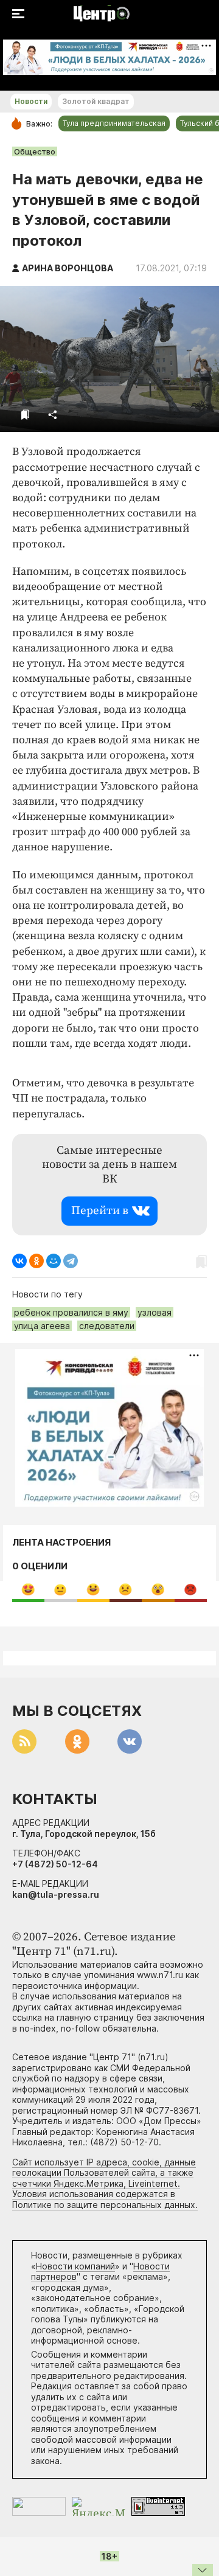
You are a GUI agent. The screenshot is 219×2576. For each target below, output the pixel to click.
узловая (155, 1312)
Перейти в (100, 1211)
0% (28, 1589)
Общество (35, 151)
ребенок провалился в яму (71, 1312)
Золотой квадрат (96, 101)
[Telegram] (71, 1261)
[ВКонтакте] (19, 1261)
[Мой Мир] (54, 1261)
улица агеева (42, 1326)
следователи (107, 1326)
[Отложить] (25, 415)
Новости (31, 101)
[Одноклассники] (36, 1261)
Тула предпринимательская (114, 123)
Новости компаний (75, 2266)
